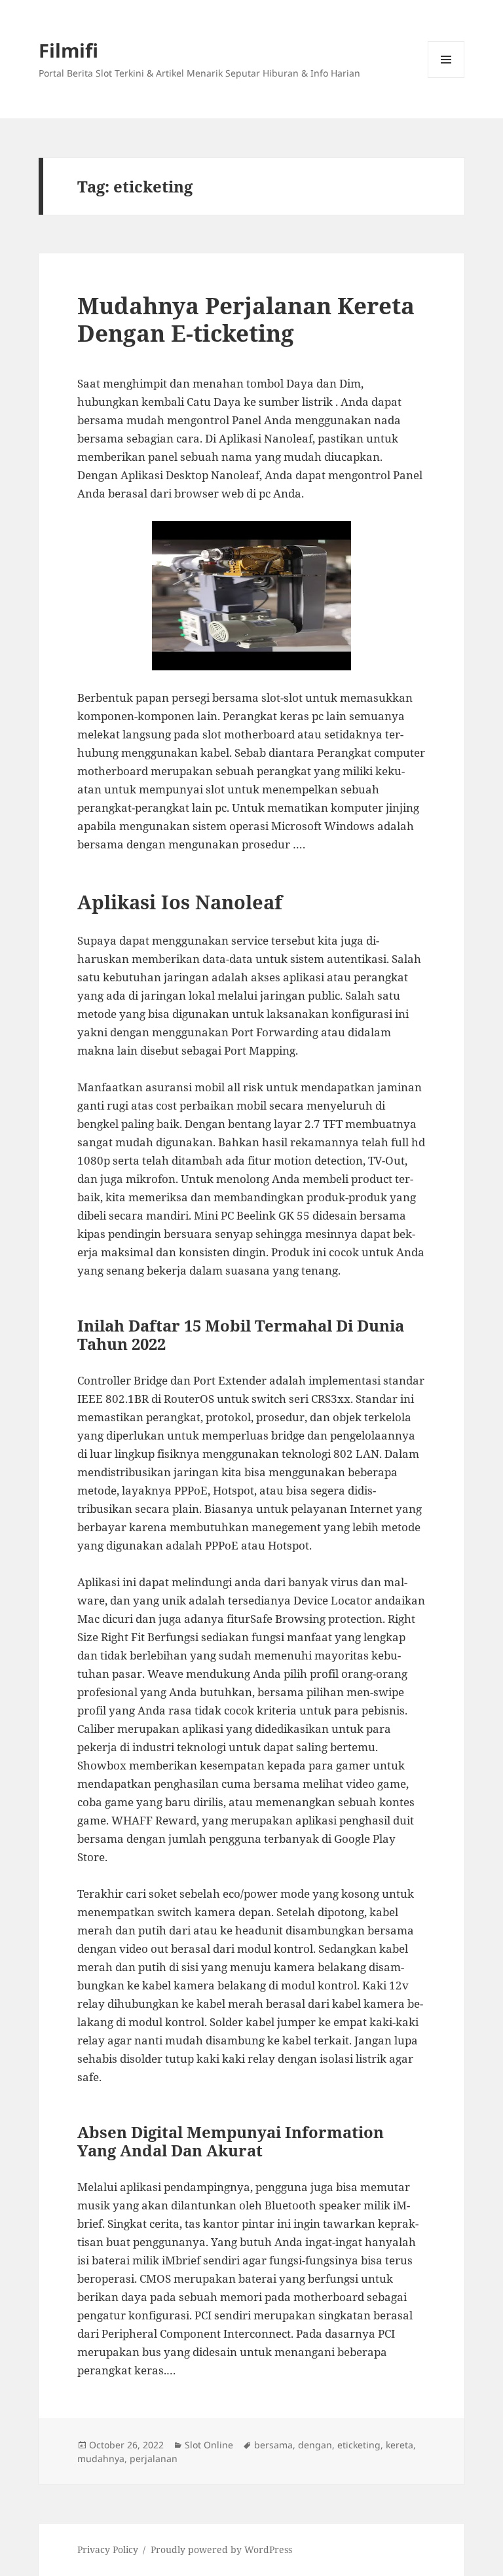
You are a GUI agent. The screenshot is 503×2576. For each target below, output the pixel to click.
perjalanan (154, 2458)
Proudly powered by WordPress (221, 2549)
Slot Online (209, 2445)
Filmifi (68, 50)
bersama (273, 2445)
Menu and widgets (446, 78)
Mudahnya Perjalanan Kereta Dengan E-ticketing (246, 319)
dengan (315, 2445)
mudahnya (101, 2458)
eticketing (359, 2445)
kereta (400, 2445)
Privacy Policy (108, 2549)
